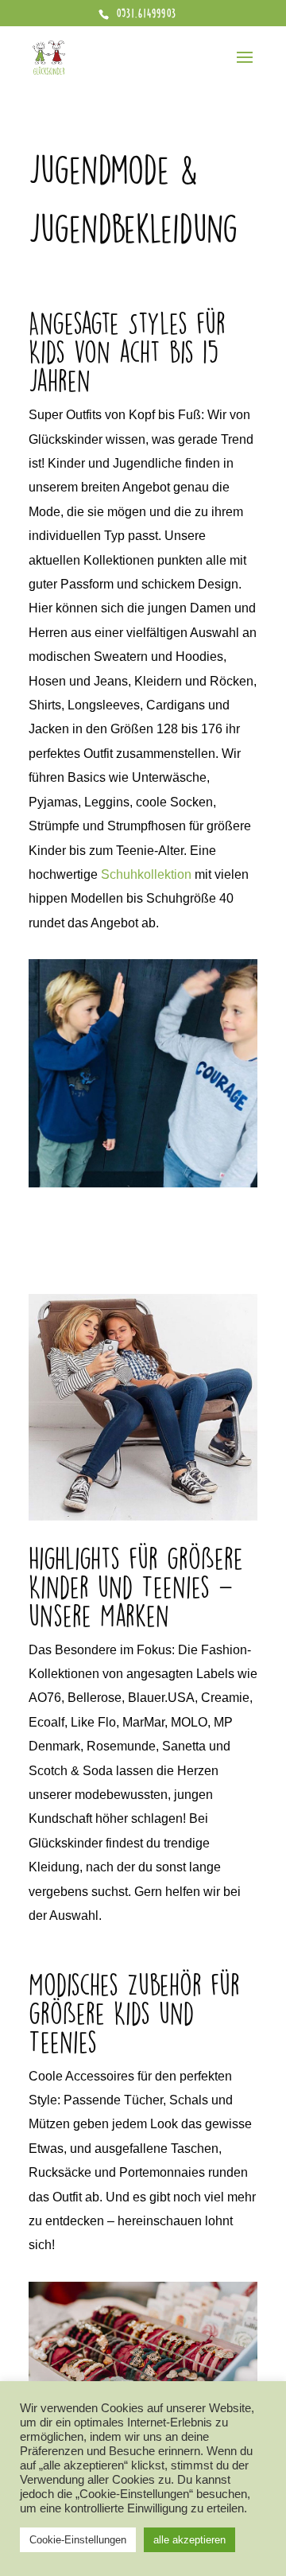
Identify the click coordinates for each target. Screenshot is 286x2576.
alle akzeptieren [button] (189, 2540)
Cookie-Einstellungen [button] (78, 2540)
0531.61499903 (145, 13)
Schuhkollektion (146, 874)
